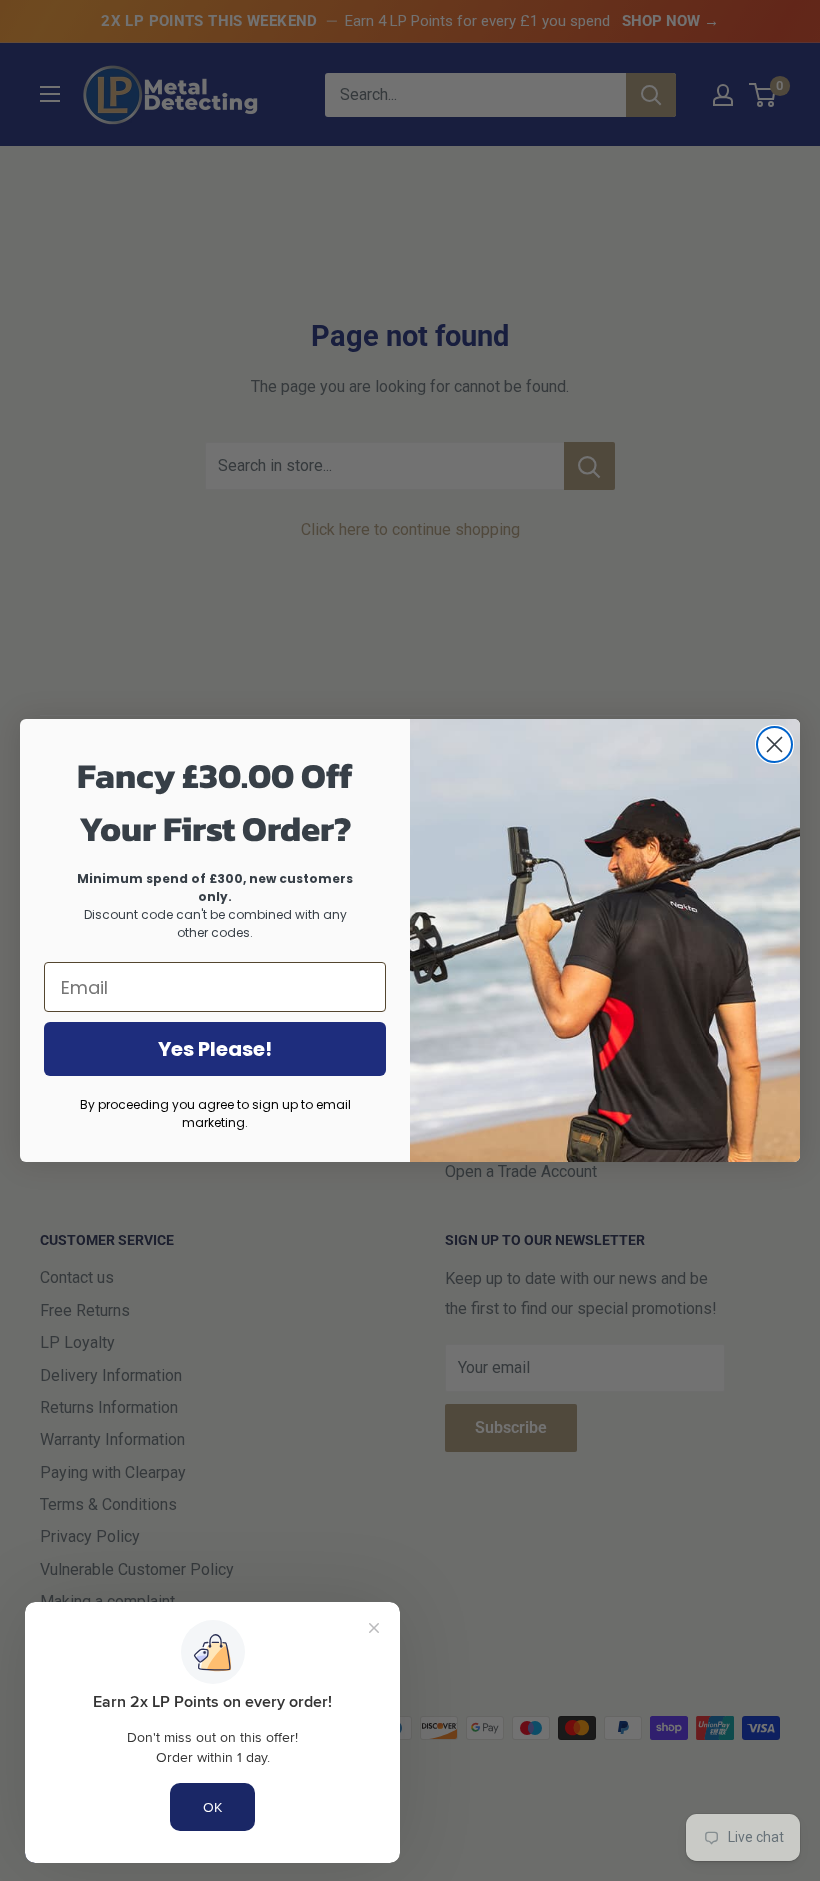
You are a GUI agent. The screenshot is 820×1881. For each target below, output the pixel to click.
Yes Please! (215, 1049)
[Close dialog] (774, 744)
